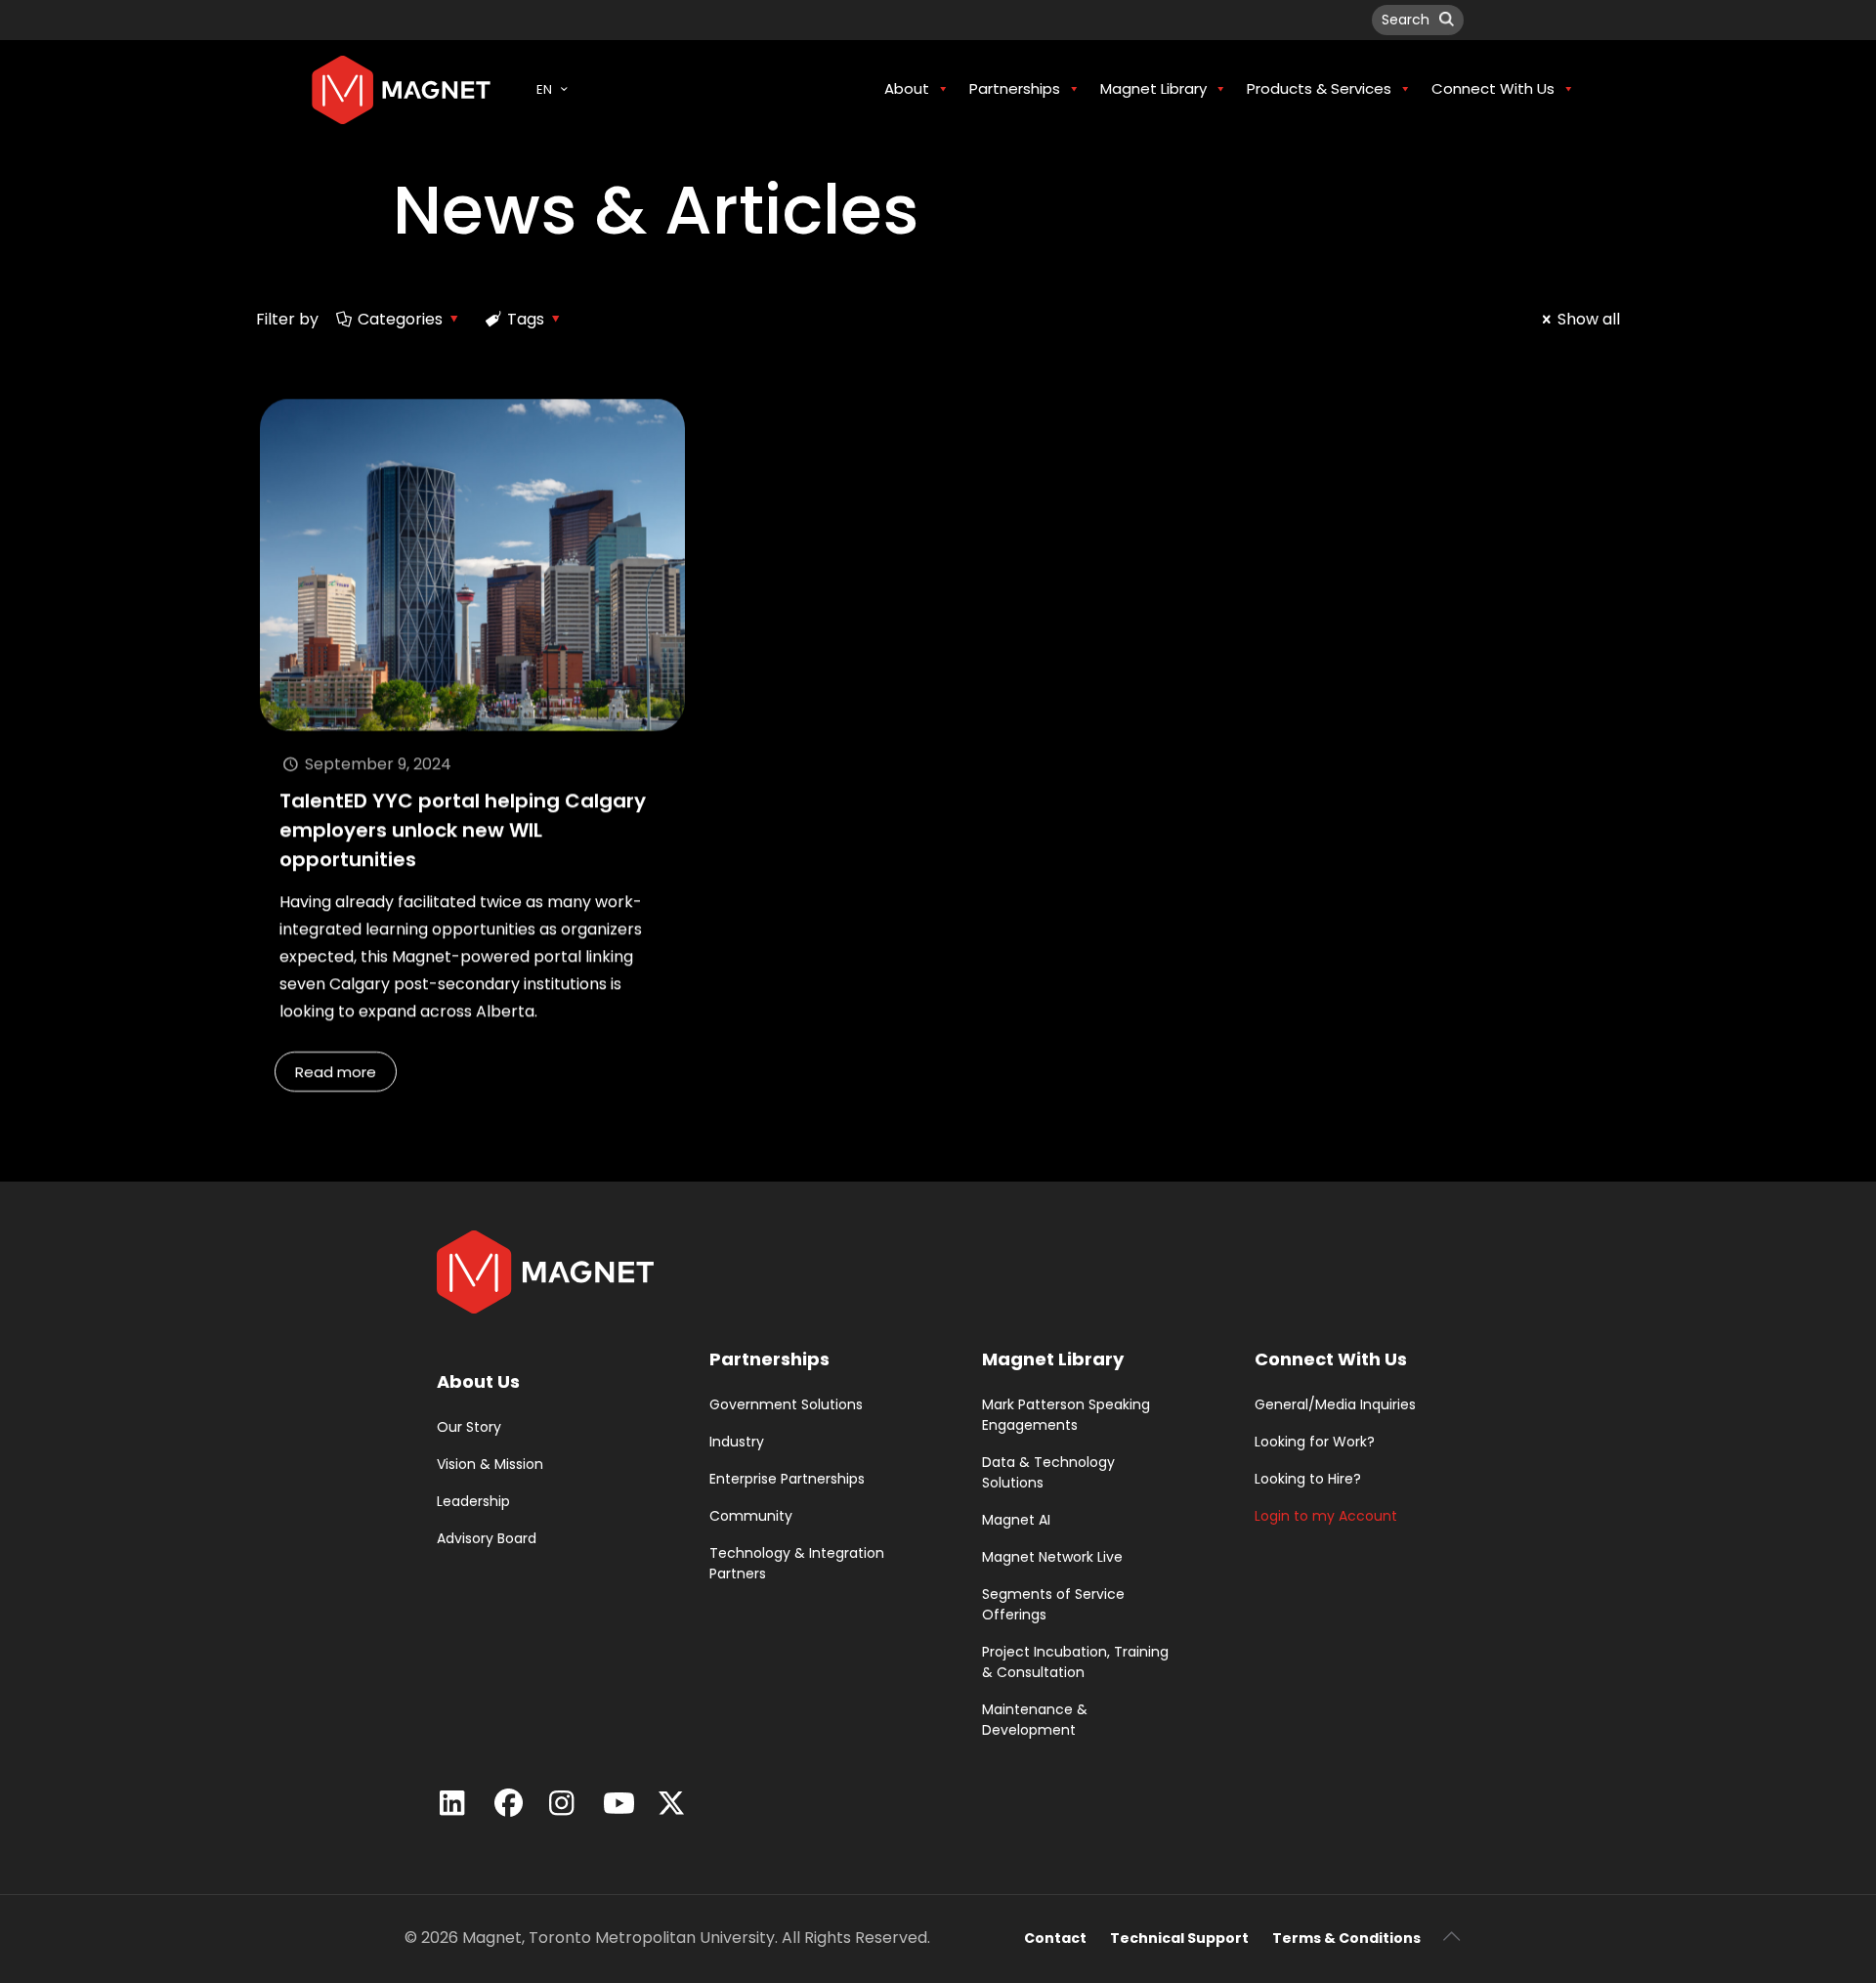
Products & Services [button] (1319, 88)
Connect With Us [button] (1493, 88)
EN (544, 89)
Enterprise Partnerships (787, 1479)
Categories (400, 319)
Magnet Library (1053, 1359)
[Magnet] (401, 89)
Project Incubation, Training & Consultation (1075, 1662)
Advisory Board (487, 1538)
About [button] (907, 88)
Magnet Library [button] (1153, 88)
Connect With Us (1331, 1359)
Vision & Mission (490, 1464)
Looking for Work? (1315, 1442)
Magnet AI (1016, 1520)
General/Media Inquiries (1335, 1404)
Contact (1055, 1938)
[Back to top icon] (1451, 1936)
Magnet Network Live (1052, 1557)
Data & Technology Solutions (1048, 1472)
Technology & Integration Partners (797, 1563)
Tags (526, 319)
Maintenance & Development (1035, 1720)
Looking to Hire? (1308, 1479)
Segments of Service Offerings (1053, 1604)
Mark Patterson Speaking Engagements (1066, 1415)
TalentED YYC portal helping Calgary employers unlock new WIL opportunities (463, 830)
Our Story (469, 1427)
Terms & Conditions (1346, 1938)
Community (751, 1516)
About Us (478, 1381)
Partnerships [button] (1015, 88)
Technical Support (1179, 1938)
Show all (1589, 319)
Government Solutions (786, 1404)
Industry (737, 1442)
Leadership (473, 1501)
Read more (336, 1072)
